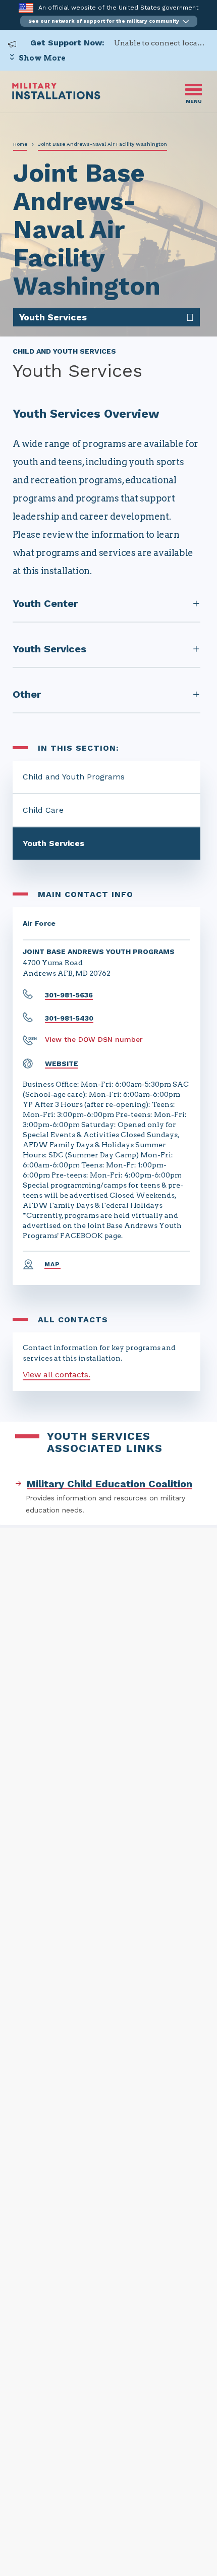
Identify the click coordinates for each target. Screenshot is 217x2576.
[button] (109, 21)
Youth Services (53, 843)
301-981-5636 (69, 995)
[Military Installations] (56, 97)
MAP (52, 1264)
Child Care (43, 810)
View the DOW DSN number (94, 1039)
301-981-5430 (69, 1018)
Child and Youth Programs (74, 777)
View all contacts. (57, 1375)
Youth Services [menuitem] (53, 317)
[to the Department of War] (26, 8)
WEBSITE (62, 1063)
